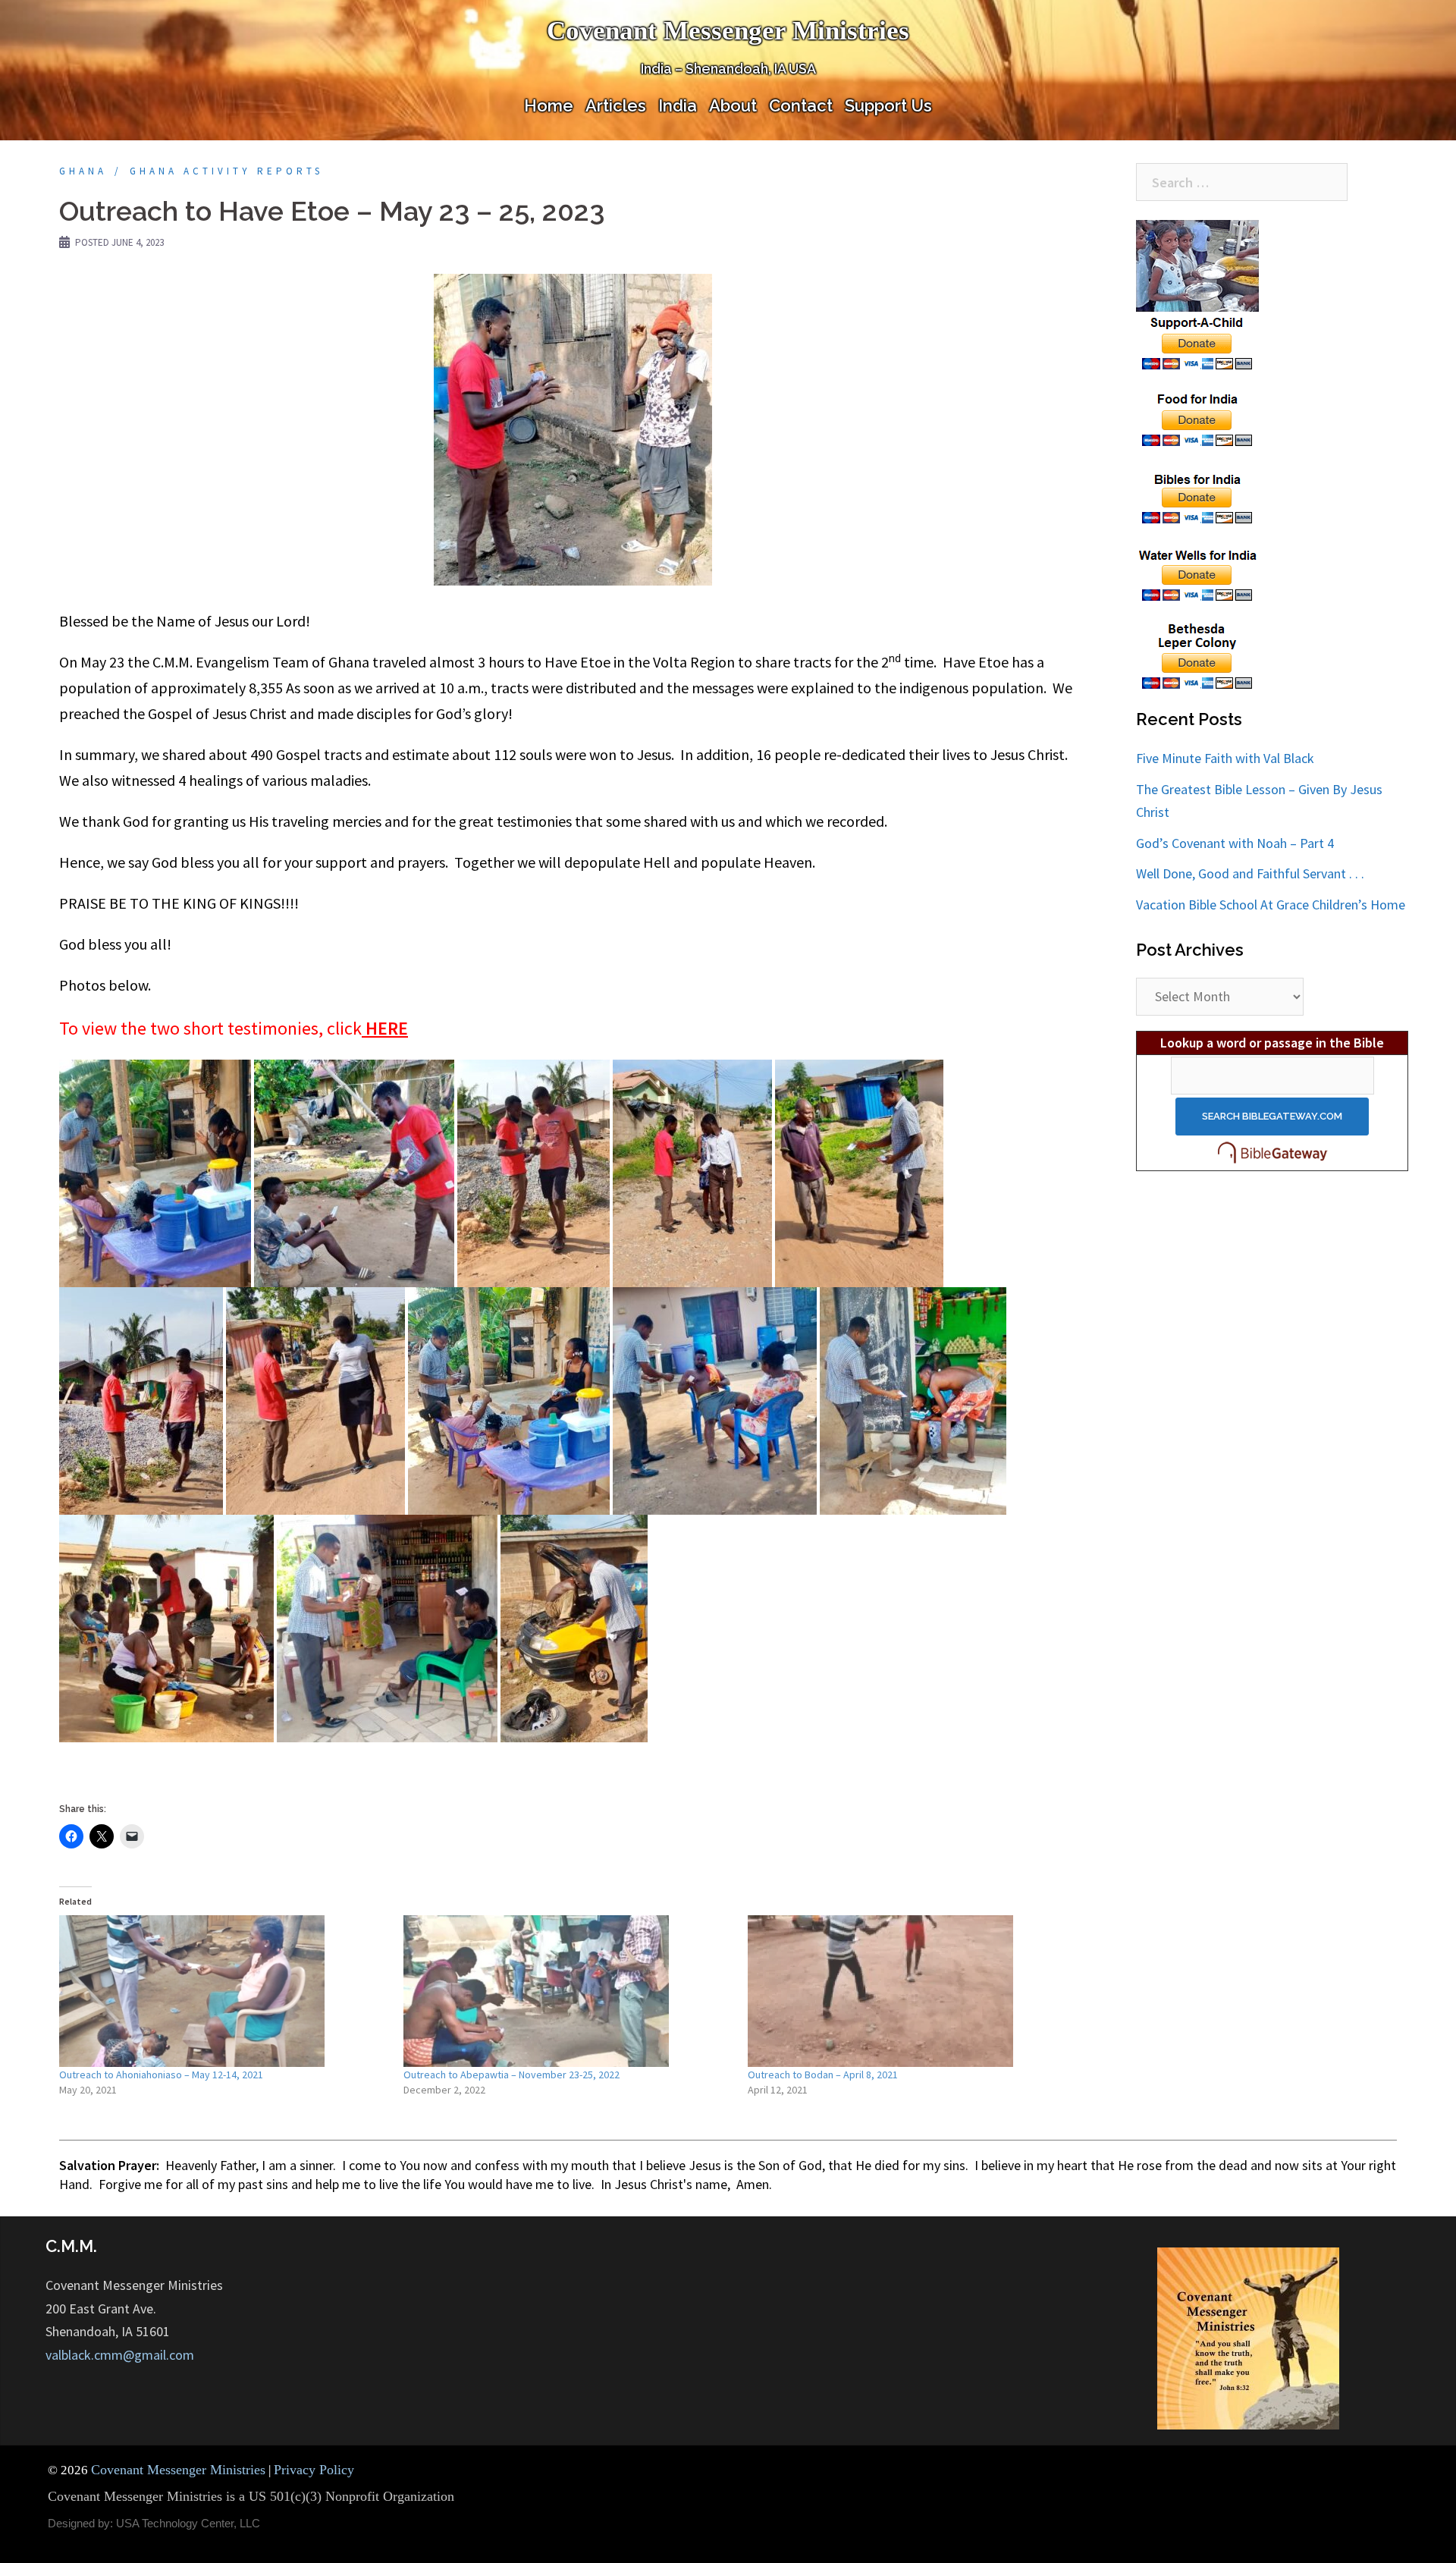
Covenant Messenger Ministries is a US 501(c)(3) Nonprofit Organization (251, 2496)
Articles (616, 105)
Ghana (83, 171)
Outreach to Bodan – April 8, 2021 (823, 2075)
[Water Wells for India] (1198, 573)
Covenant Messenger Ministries (728, 31)
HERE (387, 1028)
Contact (801, 105)
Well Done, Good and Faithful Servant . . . (1250, 873)
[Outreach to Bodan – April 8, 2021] (912, 1991)
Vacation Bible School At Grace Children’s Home (1271, 905)
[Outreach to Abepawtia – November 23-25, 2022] (568, 1991)
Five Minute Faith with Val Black (1225, 758)
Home (549, 105)
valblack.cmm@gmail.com (120, 2355)
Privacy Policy (314, 2470)
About (733, 105)
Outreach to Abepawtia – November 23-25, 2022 (511, 2075)
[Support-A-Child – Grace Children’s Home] (1198, 295)
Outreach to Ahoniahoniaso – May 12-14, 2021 (161, 2075)
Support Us (888, 105)
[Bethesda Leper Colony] (1198, 656)
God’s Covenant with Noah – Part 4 (1235, 843)
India (678, 105)
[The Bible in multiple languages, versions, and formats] (1272, 1153)
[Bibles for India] (1198, 496)
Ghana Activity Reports (226, 171)
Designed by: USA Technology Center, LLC (154, 2523)
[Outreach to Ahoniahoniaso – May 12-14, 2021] (224, 1991)
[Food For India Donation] (1198, 418)
